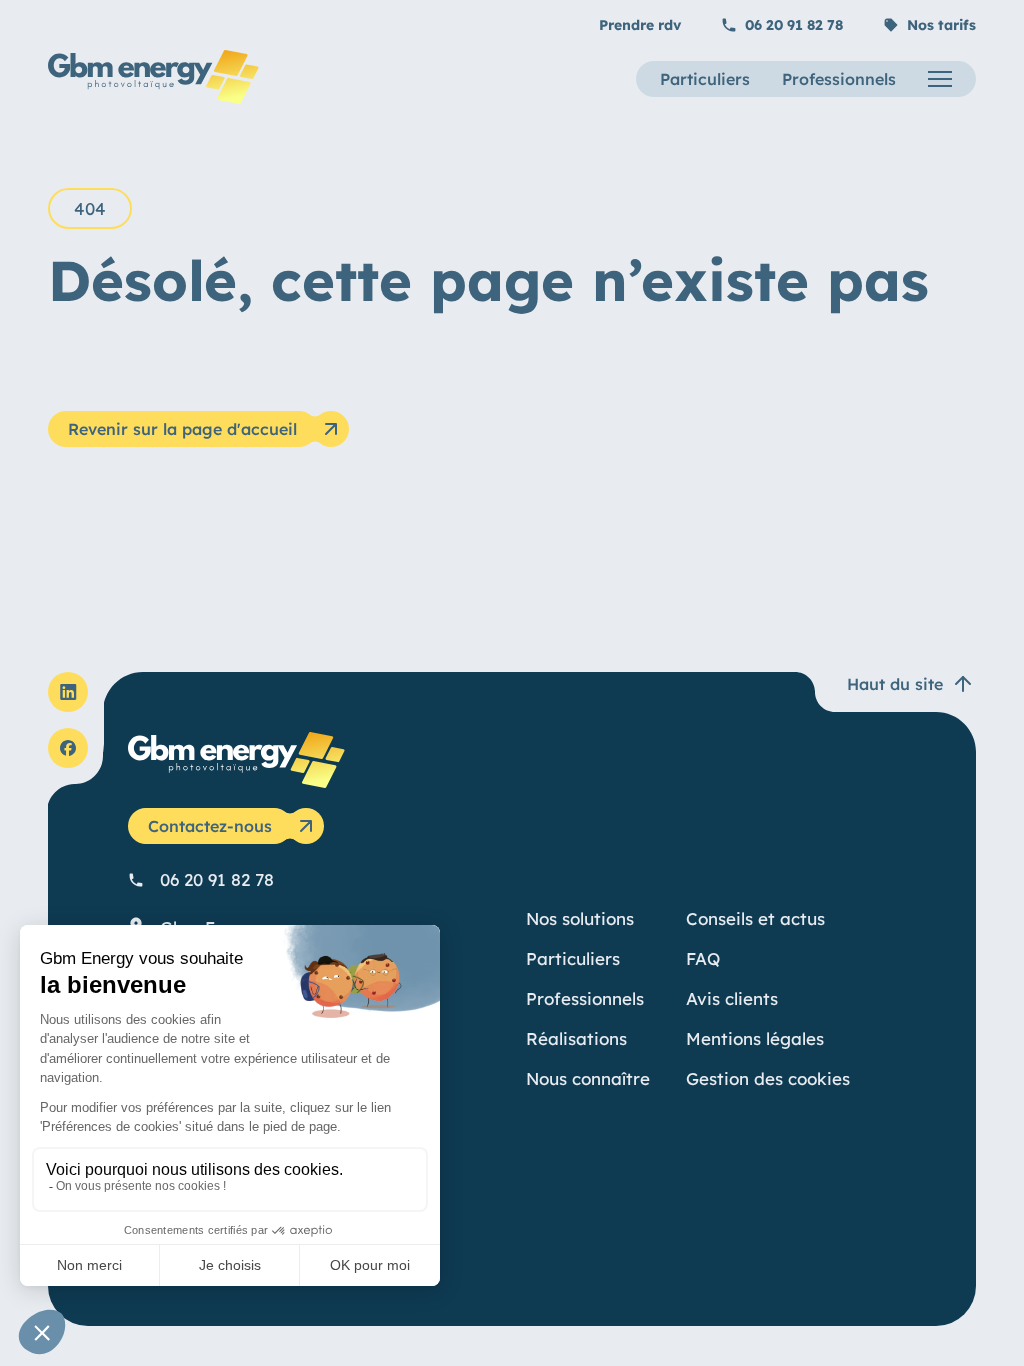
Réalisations (576, 1038)
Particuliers (705, 79)
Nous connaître (588, 1078)
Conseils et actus (755, 918)
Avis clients (732, 998)
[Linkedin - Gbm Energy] (68, 692)
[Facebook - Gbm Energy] (68, 748)
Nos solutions (580, 918)
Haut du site (895, 684)
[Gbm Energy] (153, 98)
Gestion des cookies (768, 1078)
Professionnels (839, 79)
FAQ (703, 958)
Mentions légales (755, 1038)
